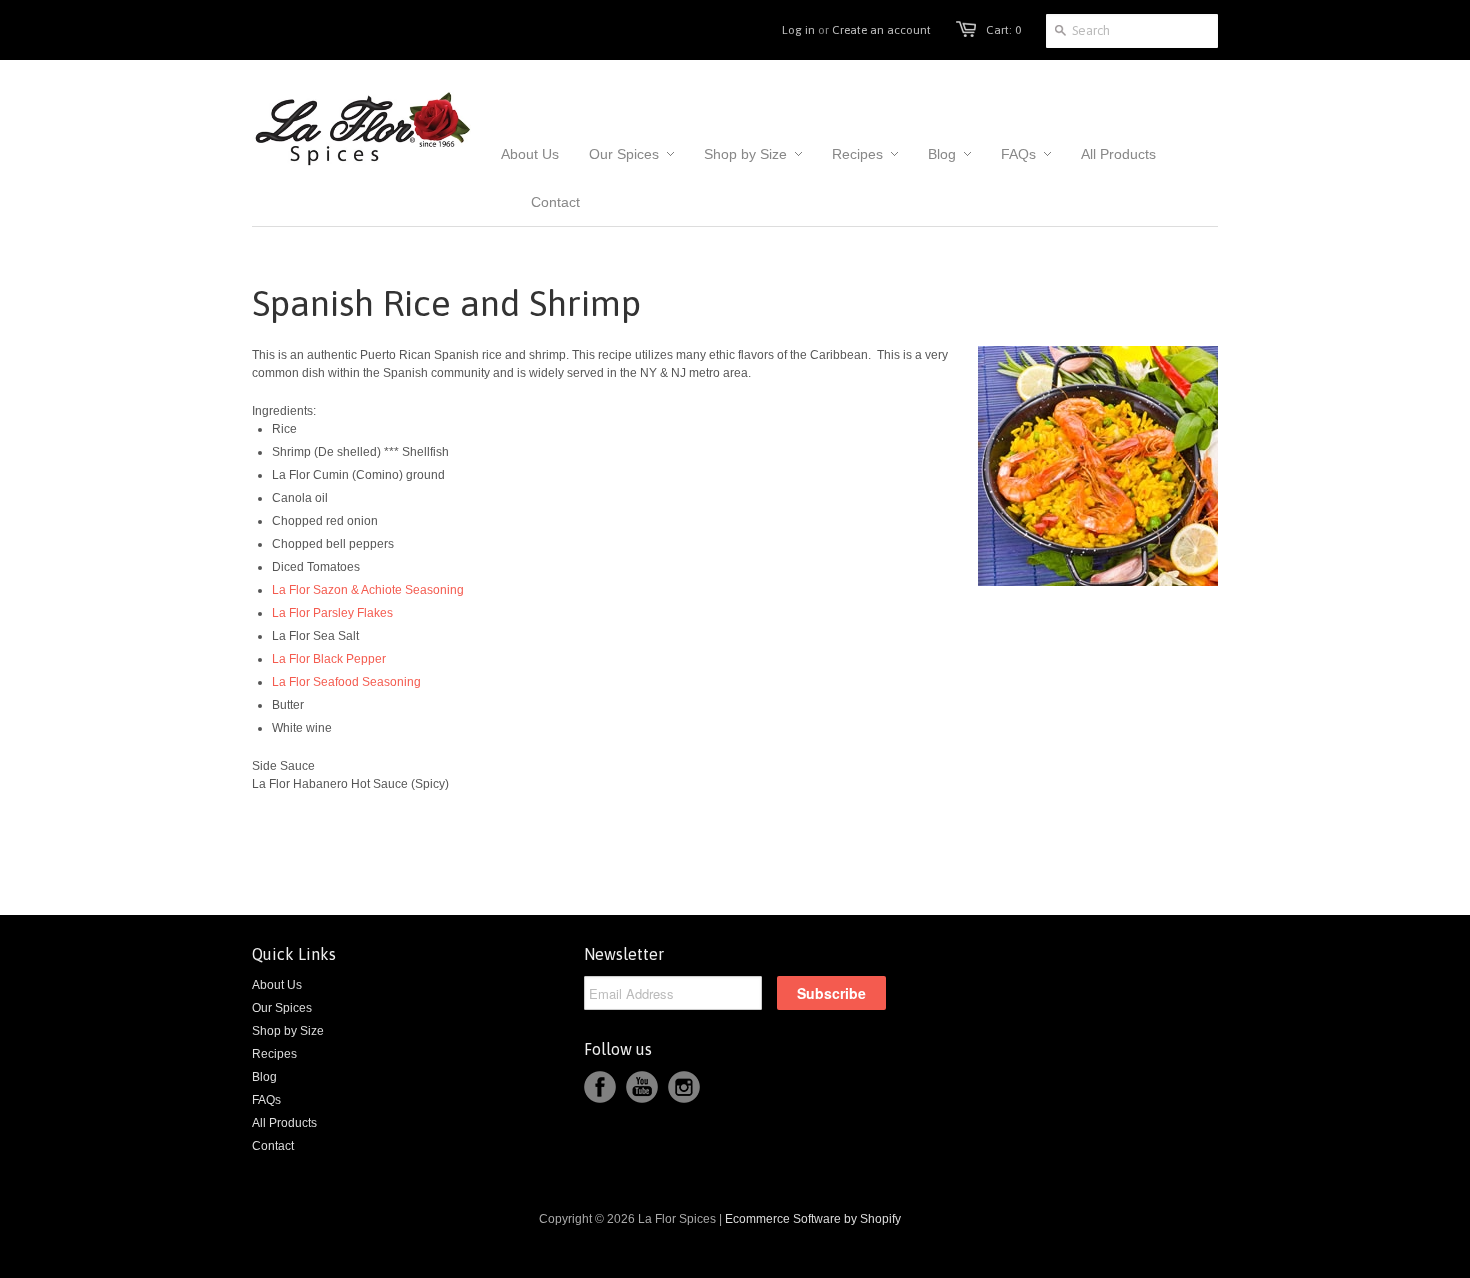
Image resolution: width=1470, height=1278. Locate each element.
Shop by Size (288, 1031)
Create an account (881, 30)
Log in (798, 30)
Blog (264, 1077)
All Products (284, 1123)
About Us (277, 985)
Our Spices (282, 1008)
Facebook (600, 1087)
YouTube (642, 1087)
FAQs (266, 1100)
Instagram (684, 1087)
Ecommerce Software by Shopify (813, 1219)
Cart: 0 (1003, 30)
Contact (273, 1146)
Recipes (274, 1054)
